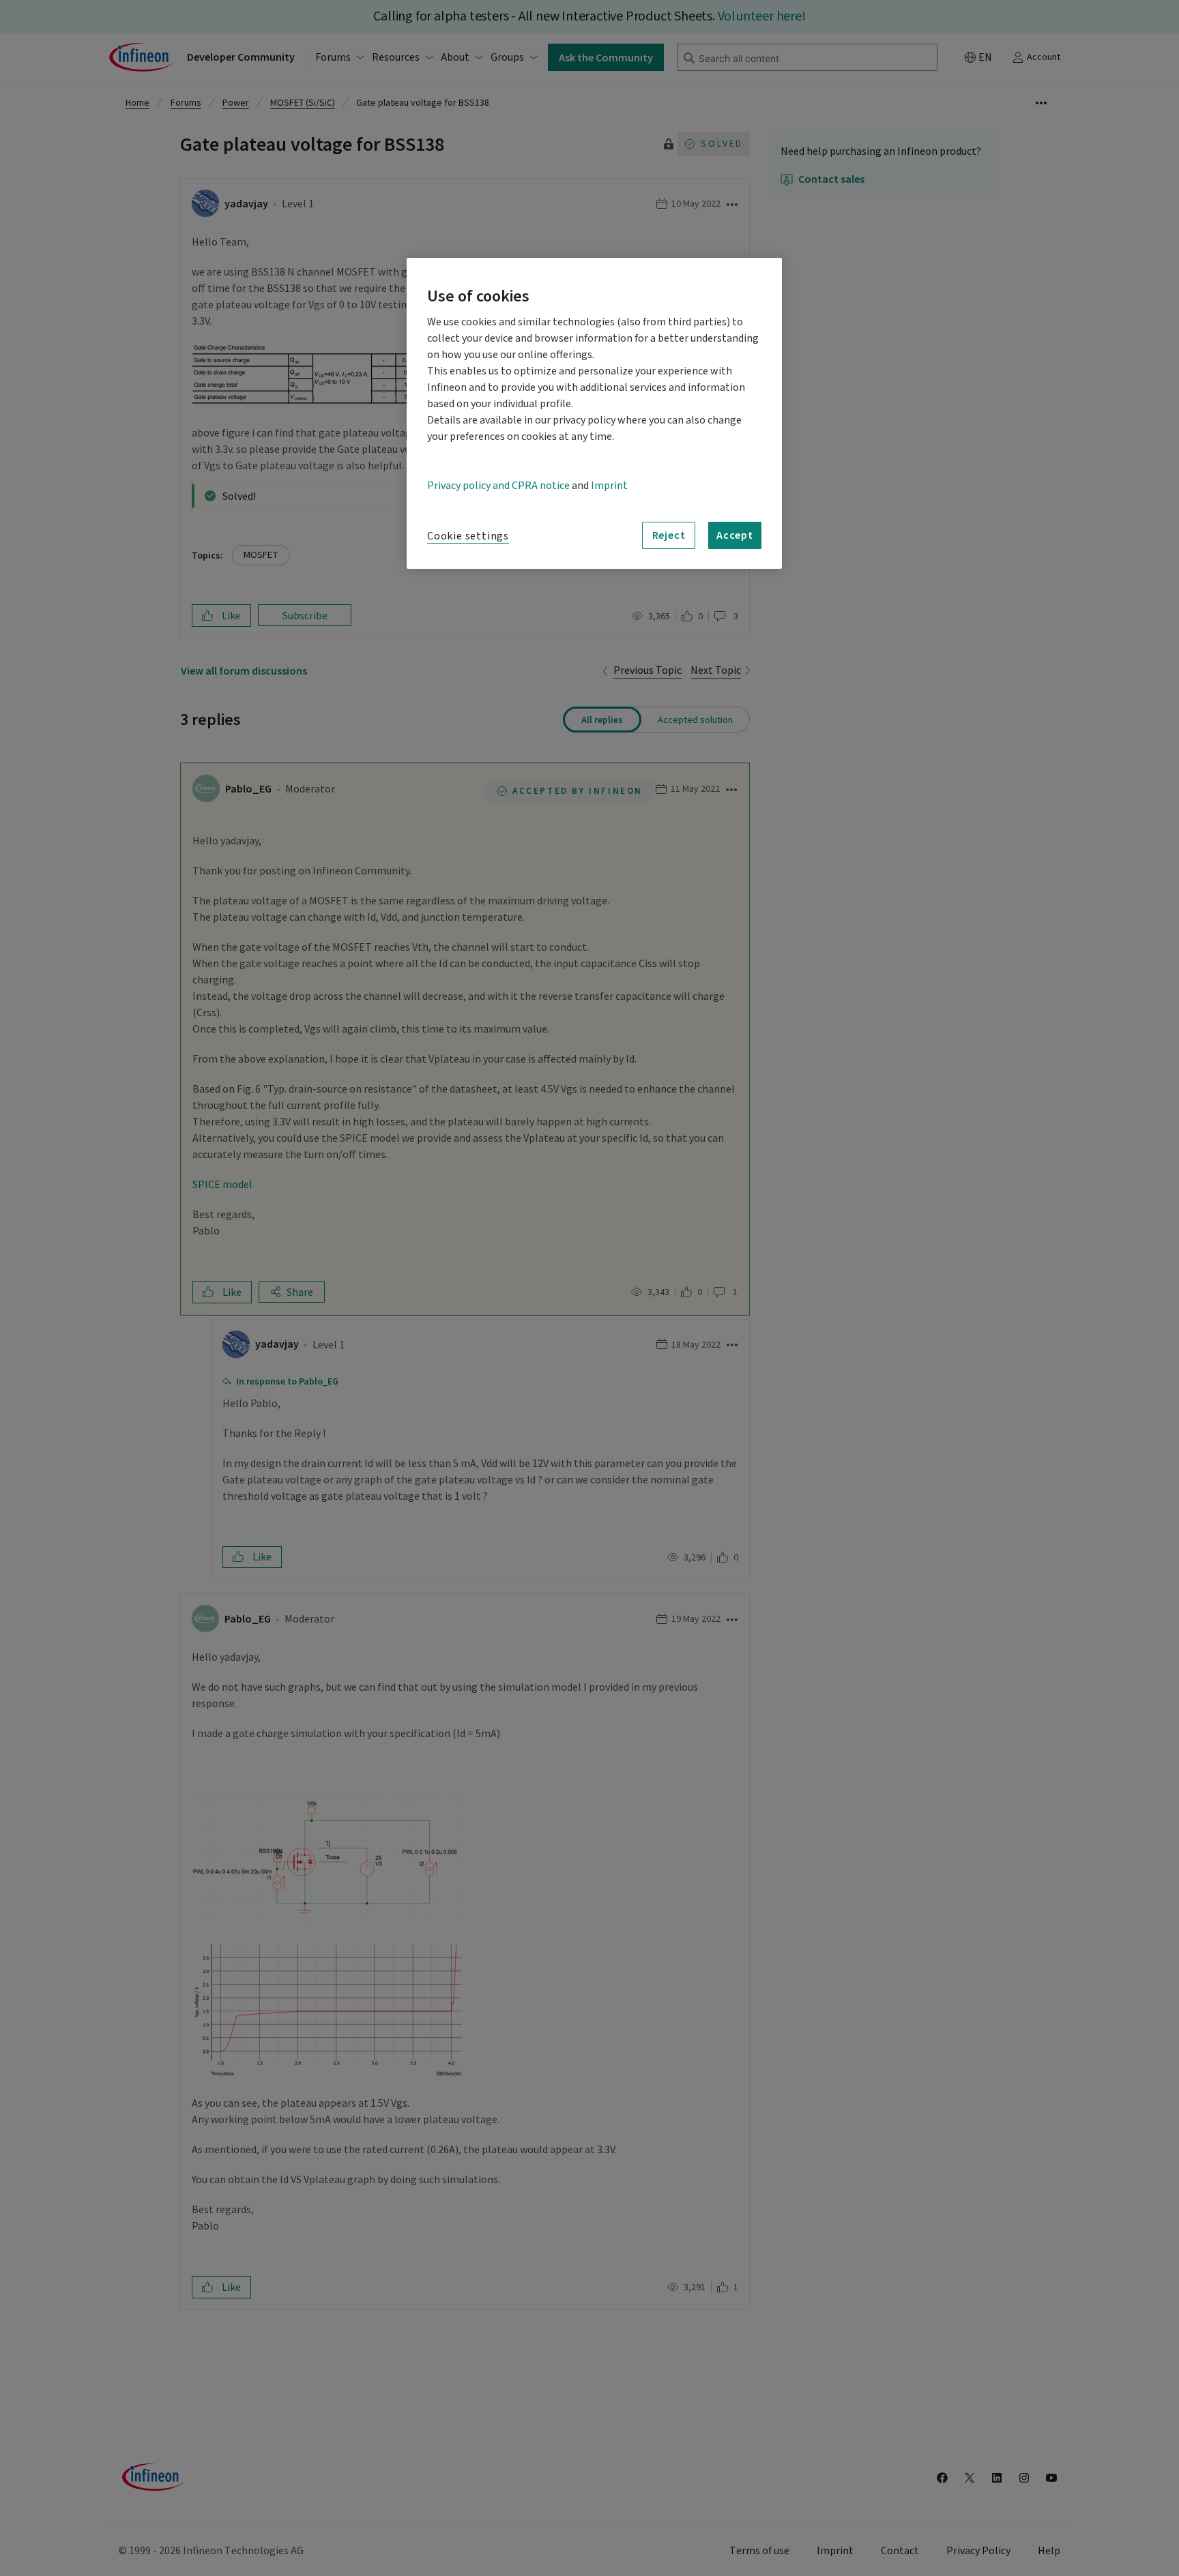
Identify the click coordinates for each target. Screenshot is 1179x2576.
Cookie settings (468, 536)
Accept (735, 535)
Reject (669, 535)
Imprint (609, 486)
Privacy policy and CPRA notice (498, 486)
